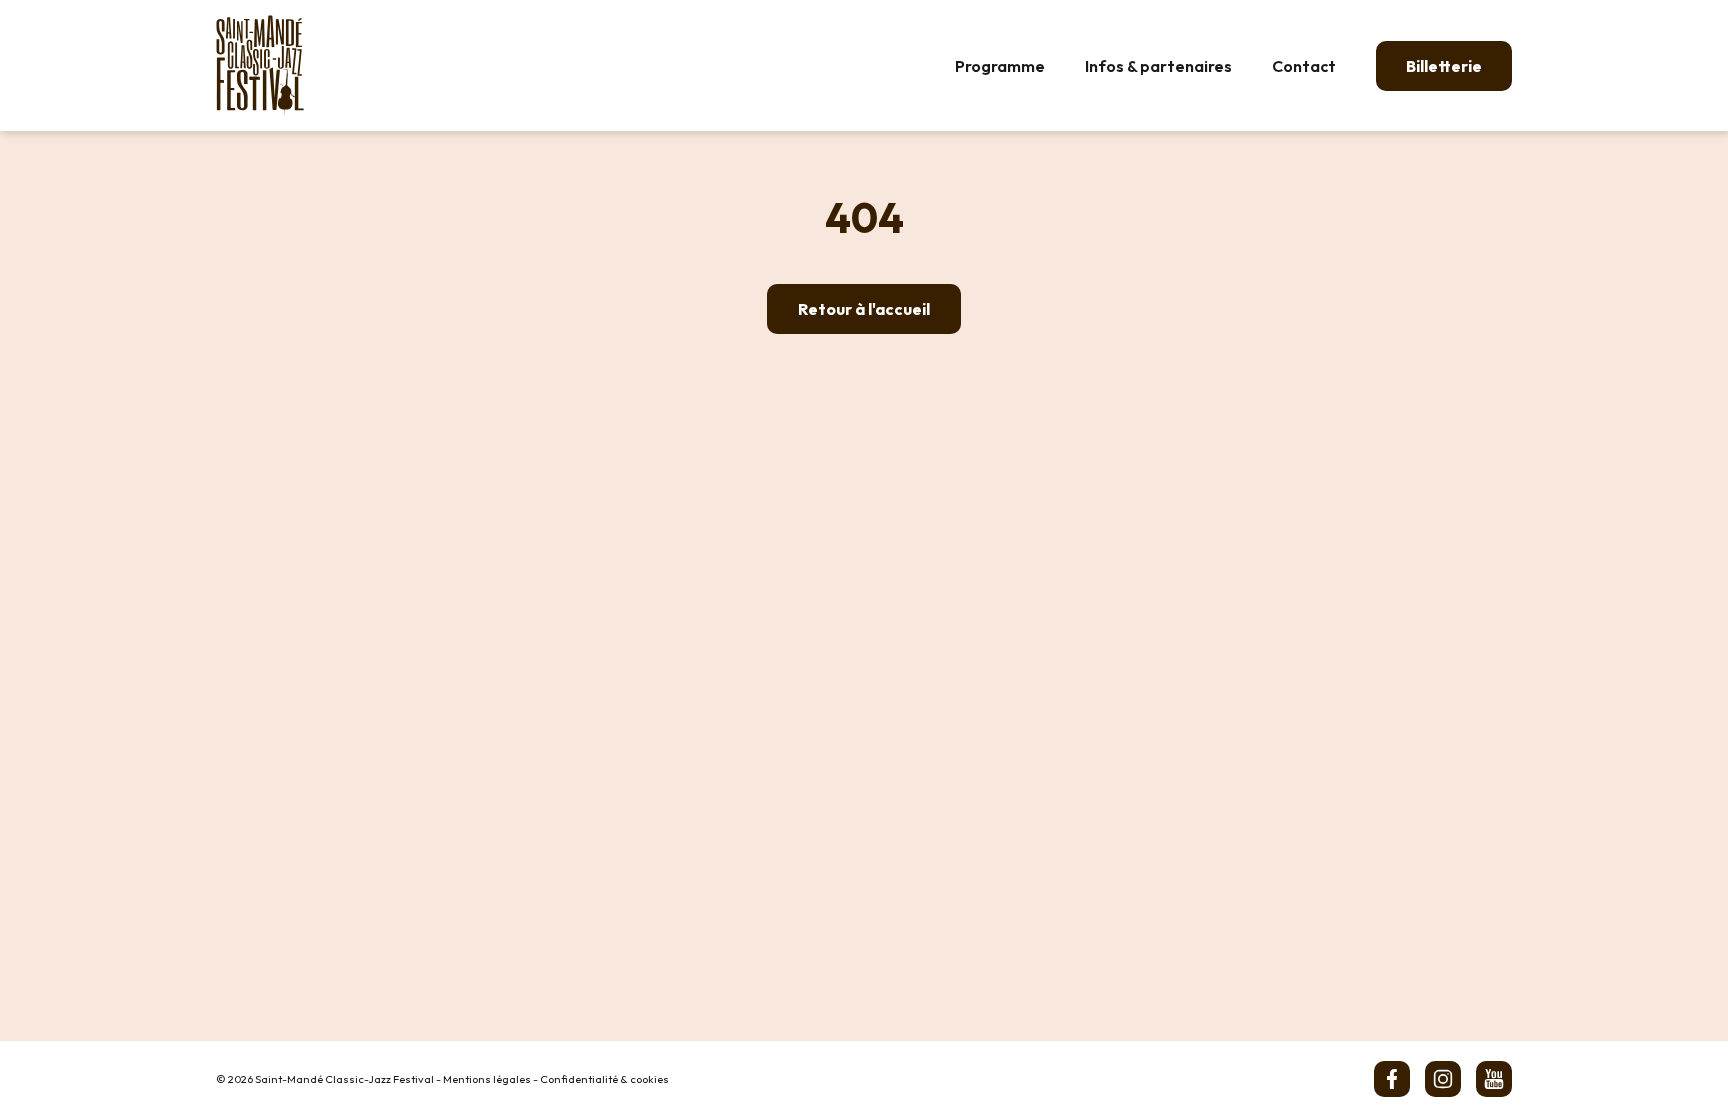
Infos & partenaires (1158, 66)
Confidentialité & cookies (604, 1079)
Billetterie (1444, 66)
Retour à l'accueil (864, 309)
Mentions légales (487, 1079)
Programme (1000, 66)
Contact (1304, 66)
